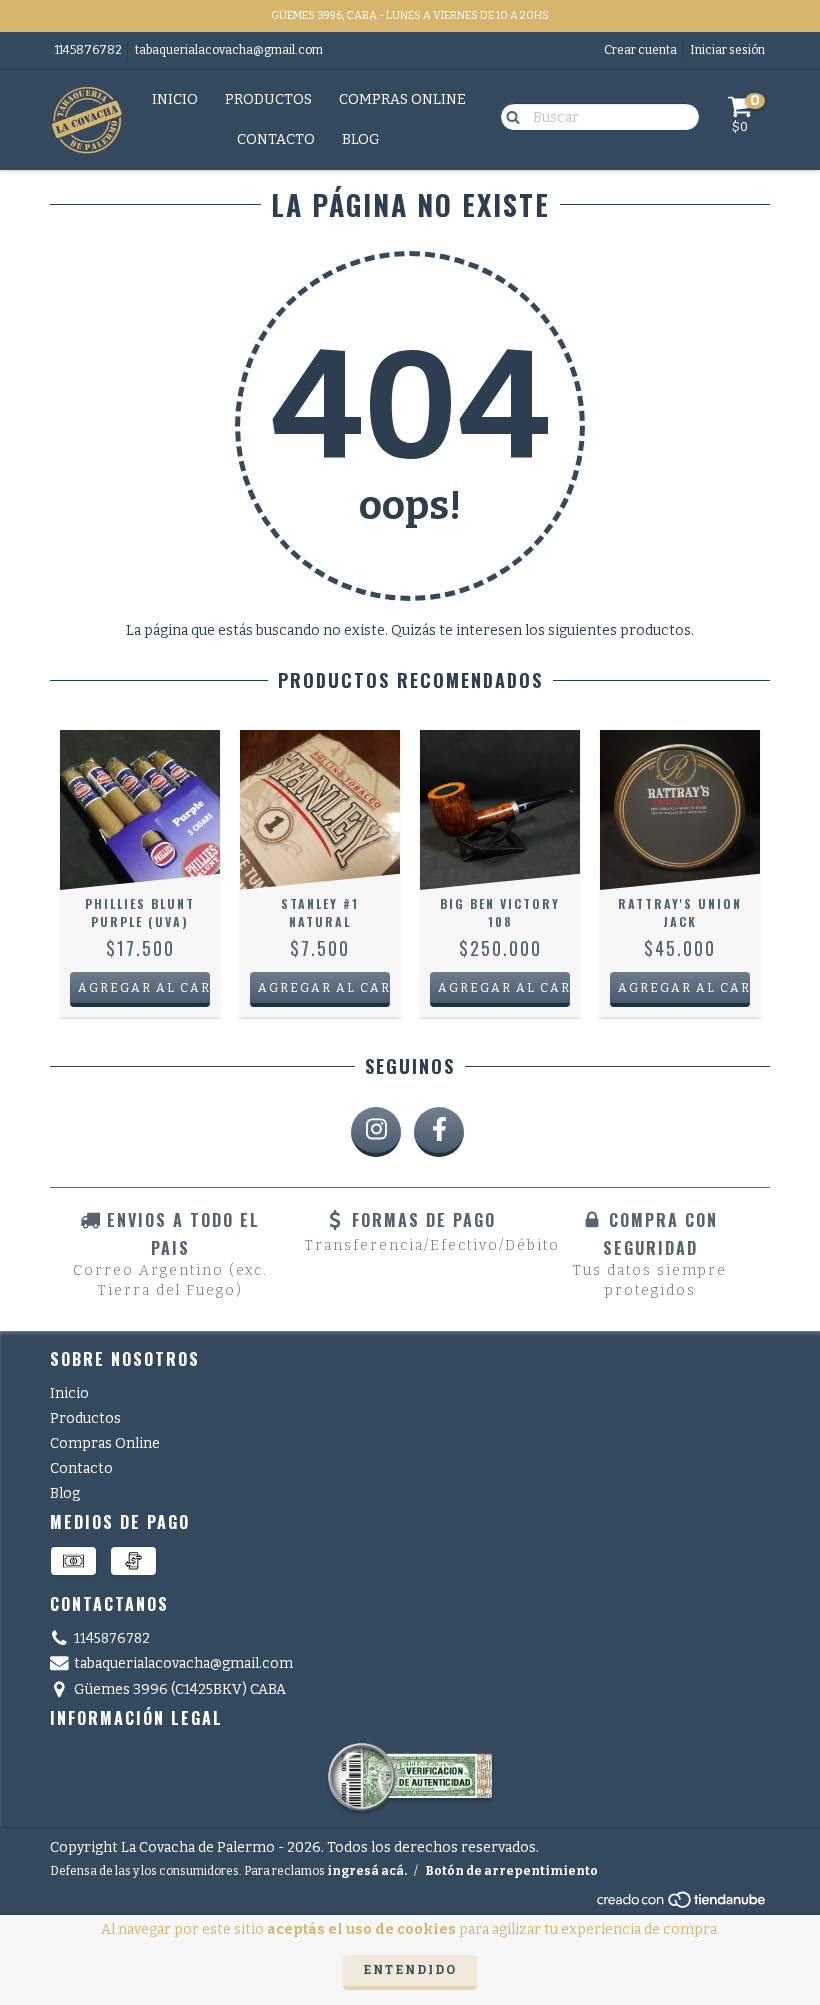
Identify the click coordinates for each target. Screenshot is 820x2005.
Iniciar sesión (727, 50)
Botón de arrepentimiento (511, 1871)
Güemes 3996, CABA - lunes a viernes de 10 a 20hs (410, 15)
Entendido (410, 1970)
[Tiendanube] (682, 1905)
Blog (361, 139)
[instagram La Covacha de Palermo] (376, 1132)
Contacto (276, 139)
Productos (268, 99)
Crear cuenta (640, 50)
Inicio (175, 99)
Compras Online (402, 99)
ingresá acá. (367, 1871)
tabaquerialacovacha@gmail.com (229, 50)
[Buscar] (508, 116)
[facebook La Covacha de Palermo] (439, 1132)
